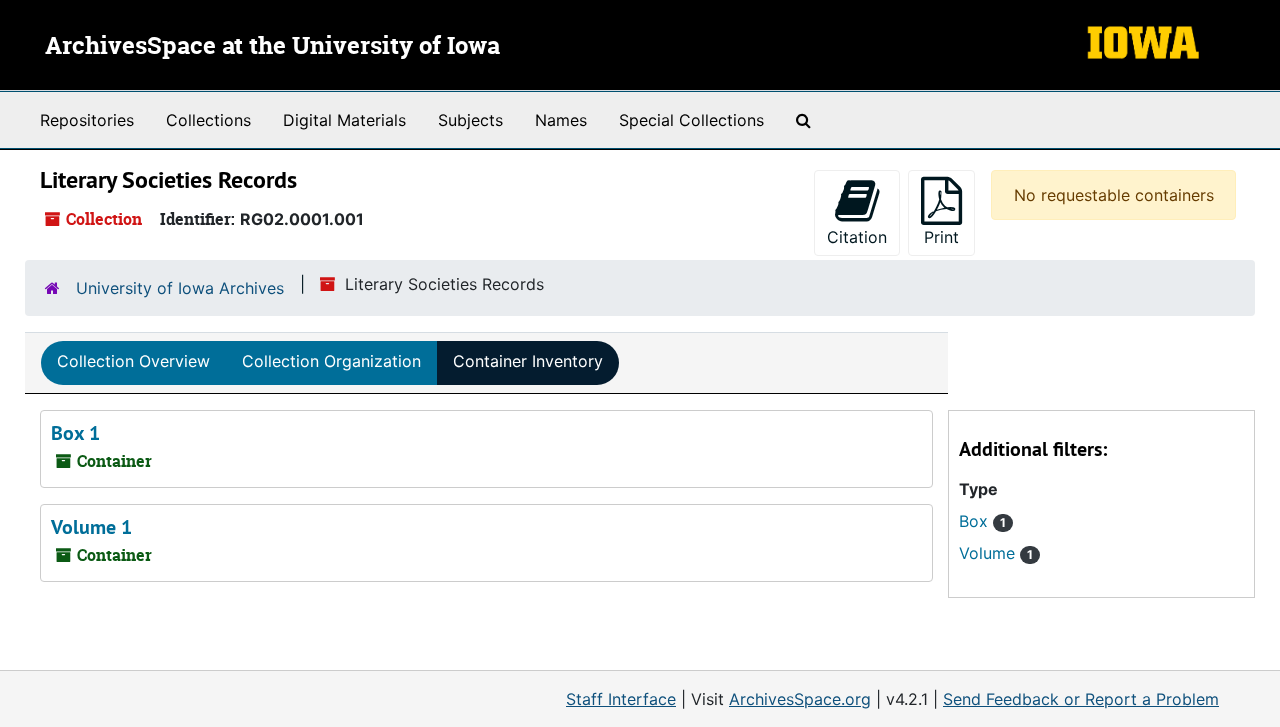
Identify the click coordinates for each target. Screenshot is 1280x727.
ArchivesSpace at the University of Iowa (272, 47)
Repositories (87, 120)
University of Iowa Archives (180, 288)
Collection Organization (331, 361)
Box (982, 521)
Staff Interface (621, 699)
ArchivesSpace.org (800, 699)
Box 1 (75, 433)
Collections (208, 120)
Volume (996, 553)
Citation (857, 237)
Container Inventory (528, 361)
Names (561, 120)
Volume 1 (91, 527)
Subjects (470, 120)
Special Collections (691, 120)
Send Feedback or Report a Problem (1081, 699)
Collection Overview (133, 361)
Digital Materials (344, 120)
